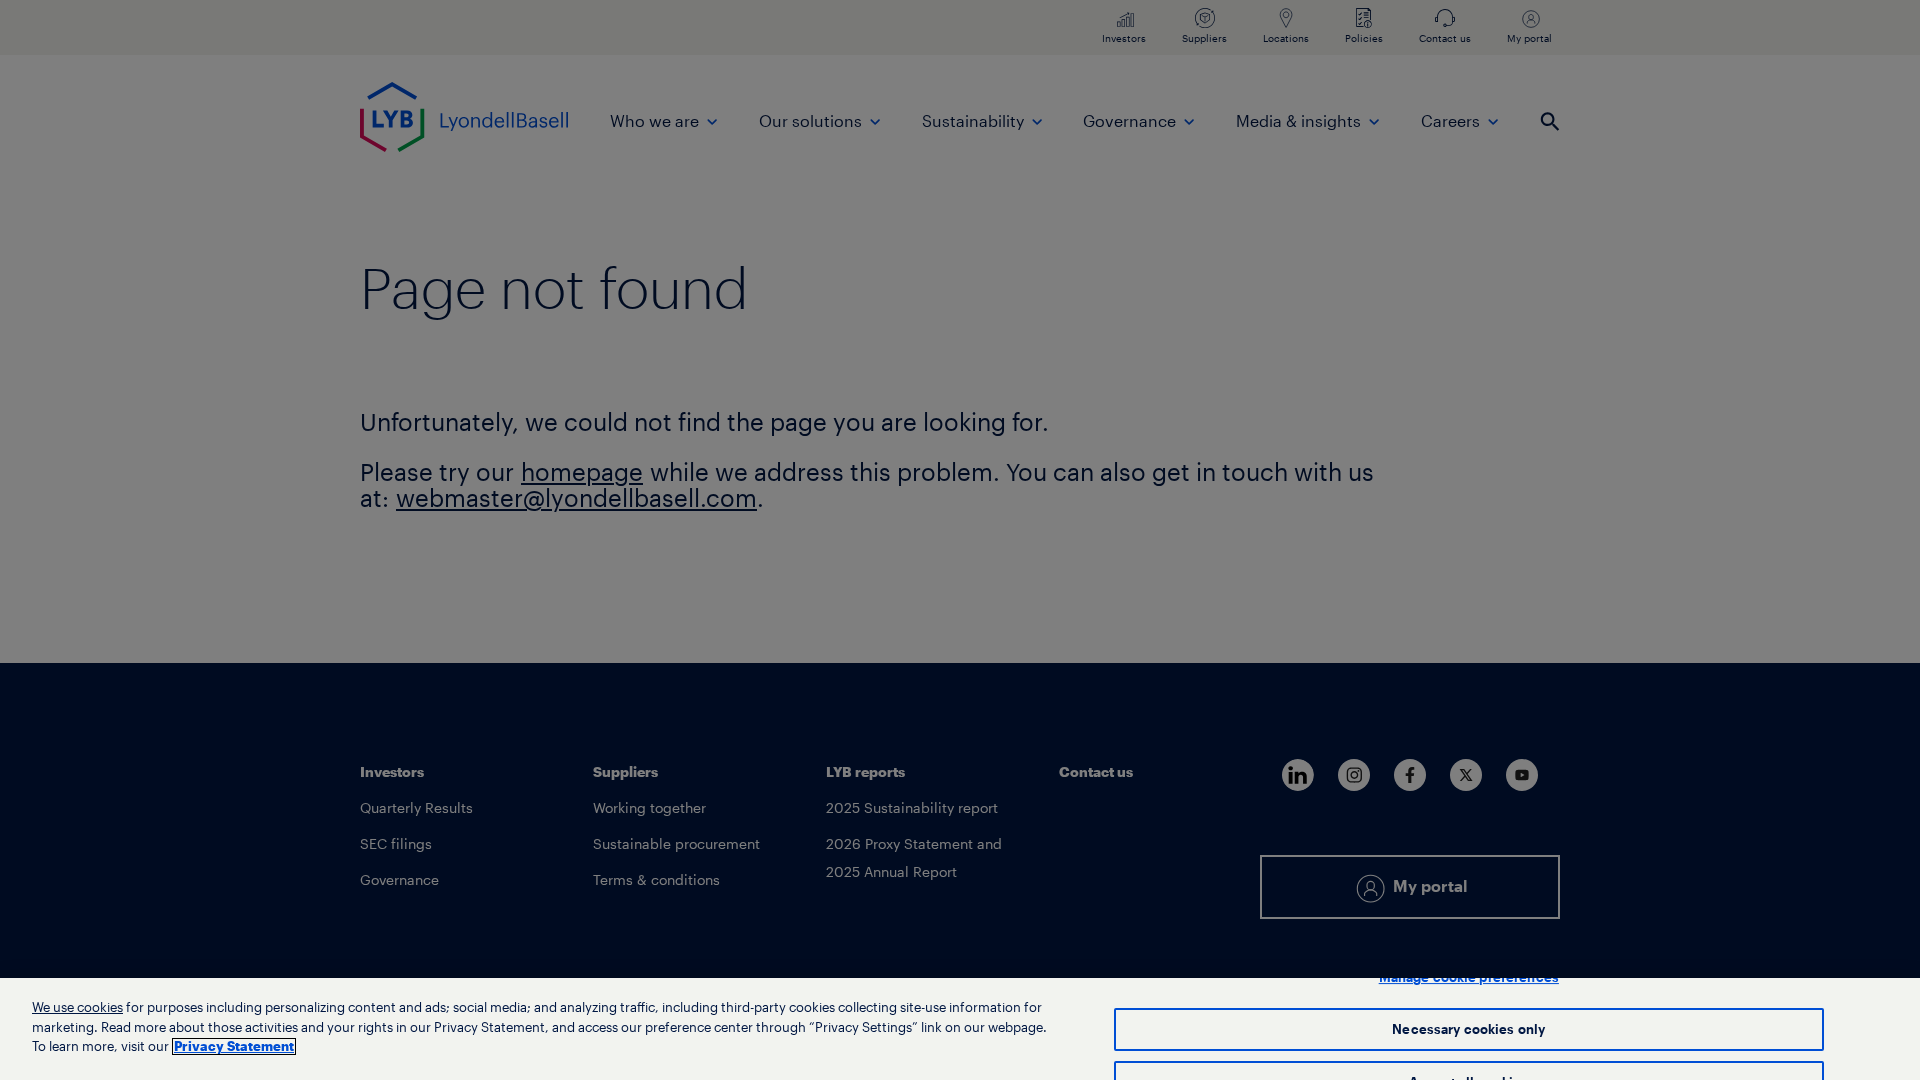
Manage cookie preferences (1469, 977)
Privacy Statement (234, 1046)
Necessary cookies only (1468, 1029)
